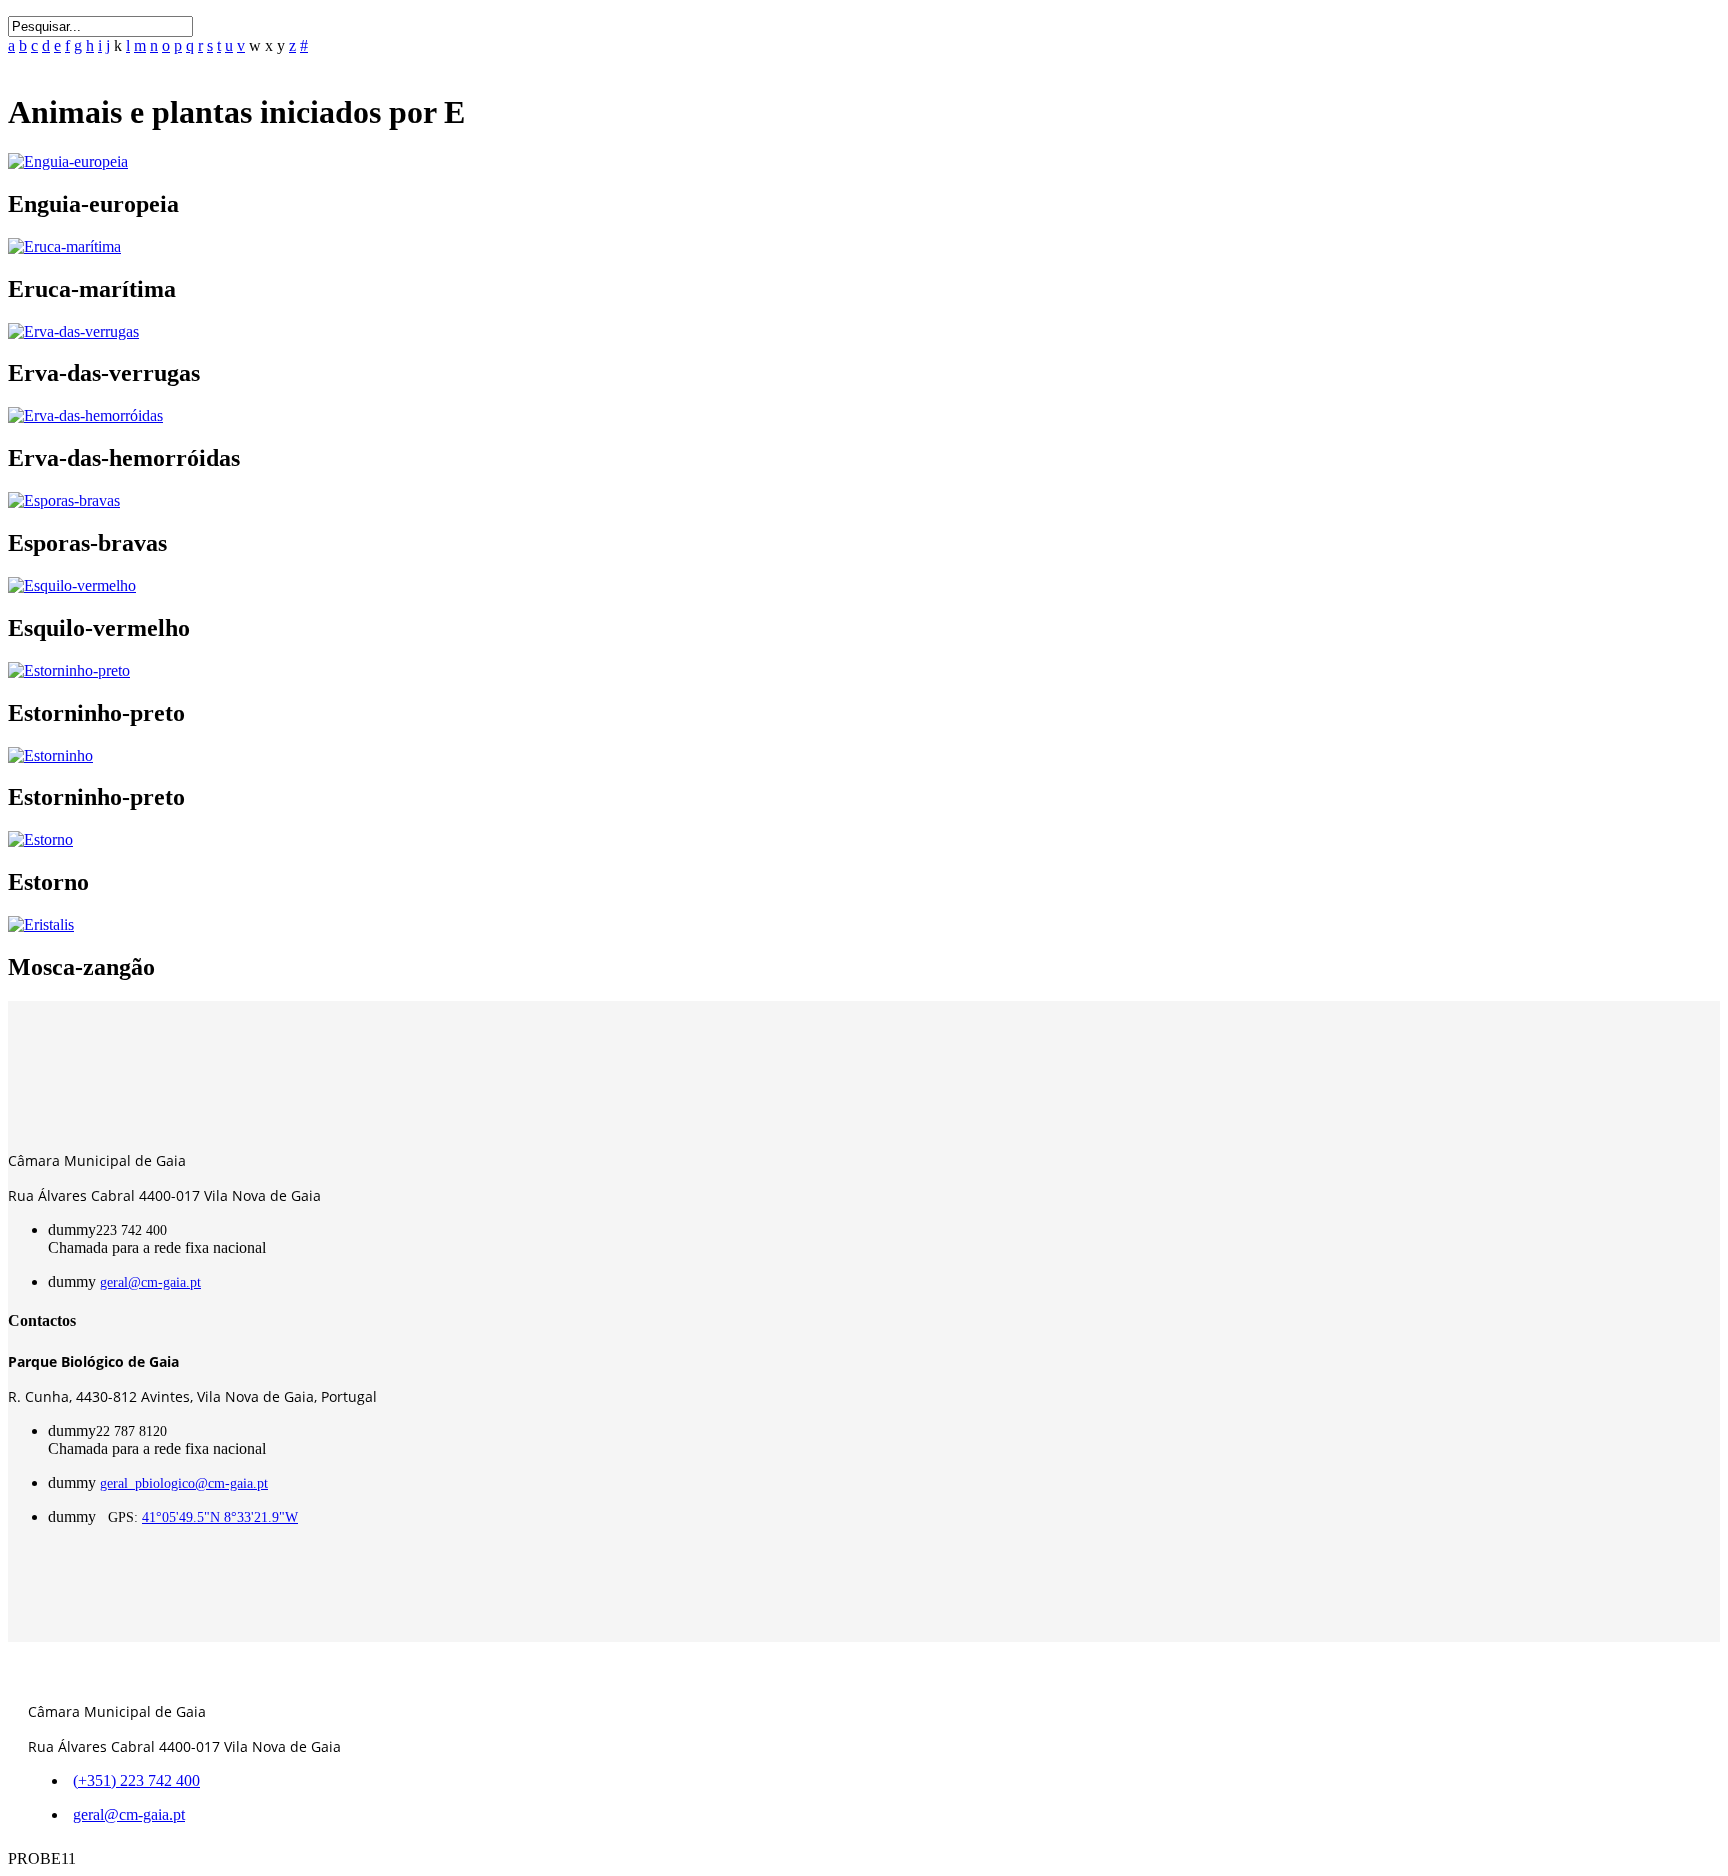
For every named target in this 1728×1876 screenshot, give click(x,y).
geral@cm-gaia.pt (150, 1282)
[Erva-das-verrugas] (73, 331)
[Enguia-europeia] (68, 161)
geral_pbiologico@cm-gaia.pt (184, 1483)
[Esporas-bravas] (64, 500)
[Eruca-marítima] (64, 246)
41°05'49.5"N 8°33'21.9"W (220, 1517)
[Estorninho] (50, 755)
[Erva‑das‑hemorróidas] (85, 415)
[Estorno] (40, 839)
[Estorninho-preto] (69, 670)
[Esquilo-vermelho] (72, 585)
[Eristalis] (41, 924)
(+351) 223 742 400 (136, 1780)
